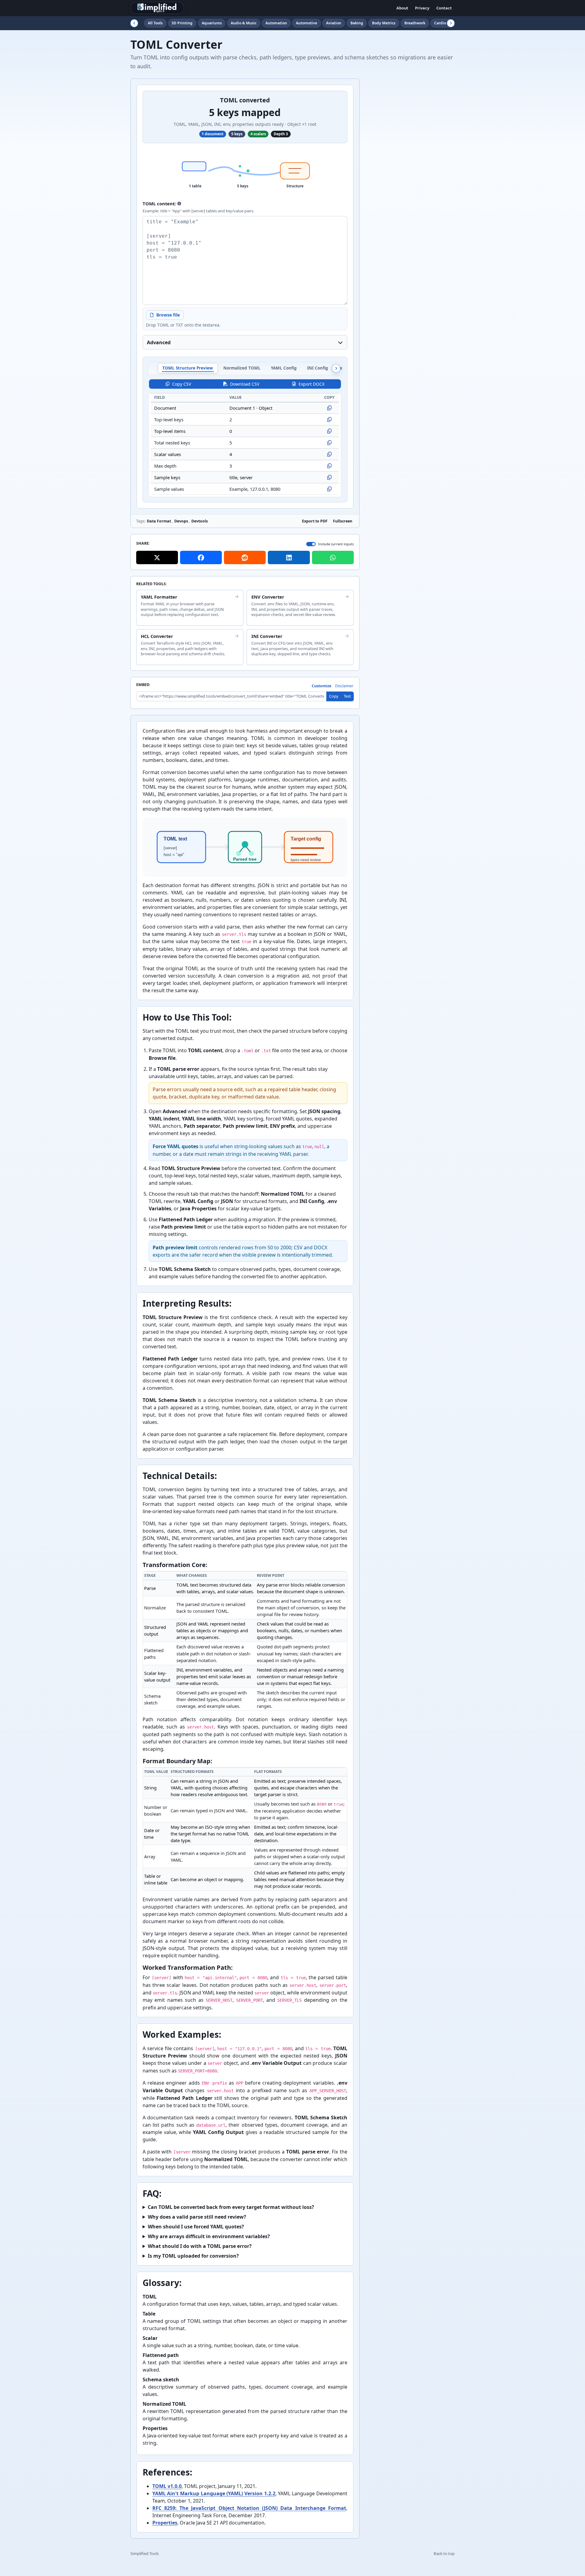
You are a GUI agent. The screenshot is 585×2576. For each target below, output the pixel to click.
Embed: (143, 685)
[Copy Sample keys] (329, 477)
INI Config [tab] (318, 368)
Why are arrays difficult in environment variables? (209, 2236)
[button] (179, 203)
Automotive (307, 23)
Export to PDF (315, 521)
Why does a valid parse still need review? (197, 2217)
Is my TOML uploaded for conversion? (193, 2256)
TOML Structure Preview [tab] (188, 368)
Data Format (159, 521)
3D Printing (182, 23)
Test (347, 696)
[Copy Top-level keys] (329, 419)
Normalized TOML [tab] (242, 368)
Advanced (159, 342)
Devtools (200, 521)
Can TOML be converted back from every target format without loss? (231, 2207)
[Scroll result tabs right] (336, 368)
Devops (181, 521)
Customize (321, 686)
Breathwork (415, 23)
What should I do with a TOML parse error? (200, 2246)
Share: (143, 544)
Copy (334, 696)
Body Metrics (384, 23)
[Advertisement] (409, 170)
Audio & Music (244, 23)
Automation (276, 23)
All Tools (155, 23)
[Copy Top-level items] (329, 431)
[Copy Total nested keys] (329, 443)
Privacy (422, 8)
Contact (444, 8)
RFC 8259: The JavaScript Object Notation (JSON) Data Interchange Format (249, 2508)
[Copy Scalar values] (329, 454)
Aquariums (212, 23)
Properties (165, 2523)
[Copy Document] (329, 408)
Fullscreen (343, 521)
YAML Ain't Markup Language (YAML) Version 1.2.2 (214, 2493)
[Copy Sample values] (329, 489)
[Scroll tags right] (451, 23)
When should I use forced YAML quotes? (196, 2227)
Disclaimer (344, 686)
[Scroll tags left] (134, 23)
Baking (357, 23)
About (402, 8)
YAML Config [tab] (284, 368)
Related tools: (152, 584)
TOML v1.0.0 (167, 2486)
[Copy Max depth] (329, 466)
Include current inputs (336, 544)
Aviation (334, 23)
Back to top (444, 2553)
